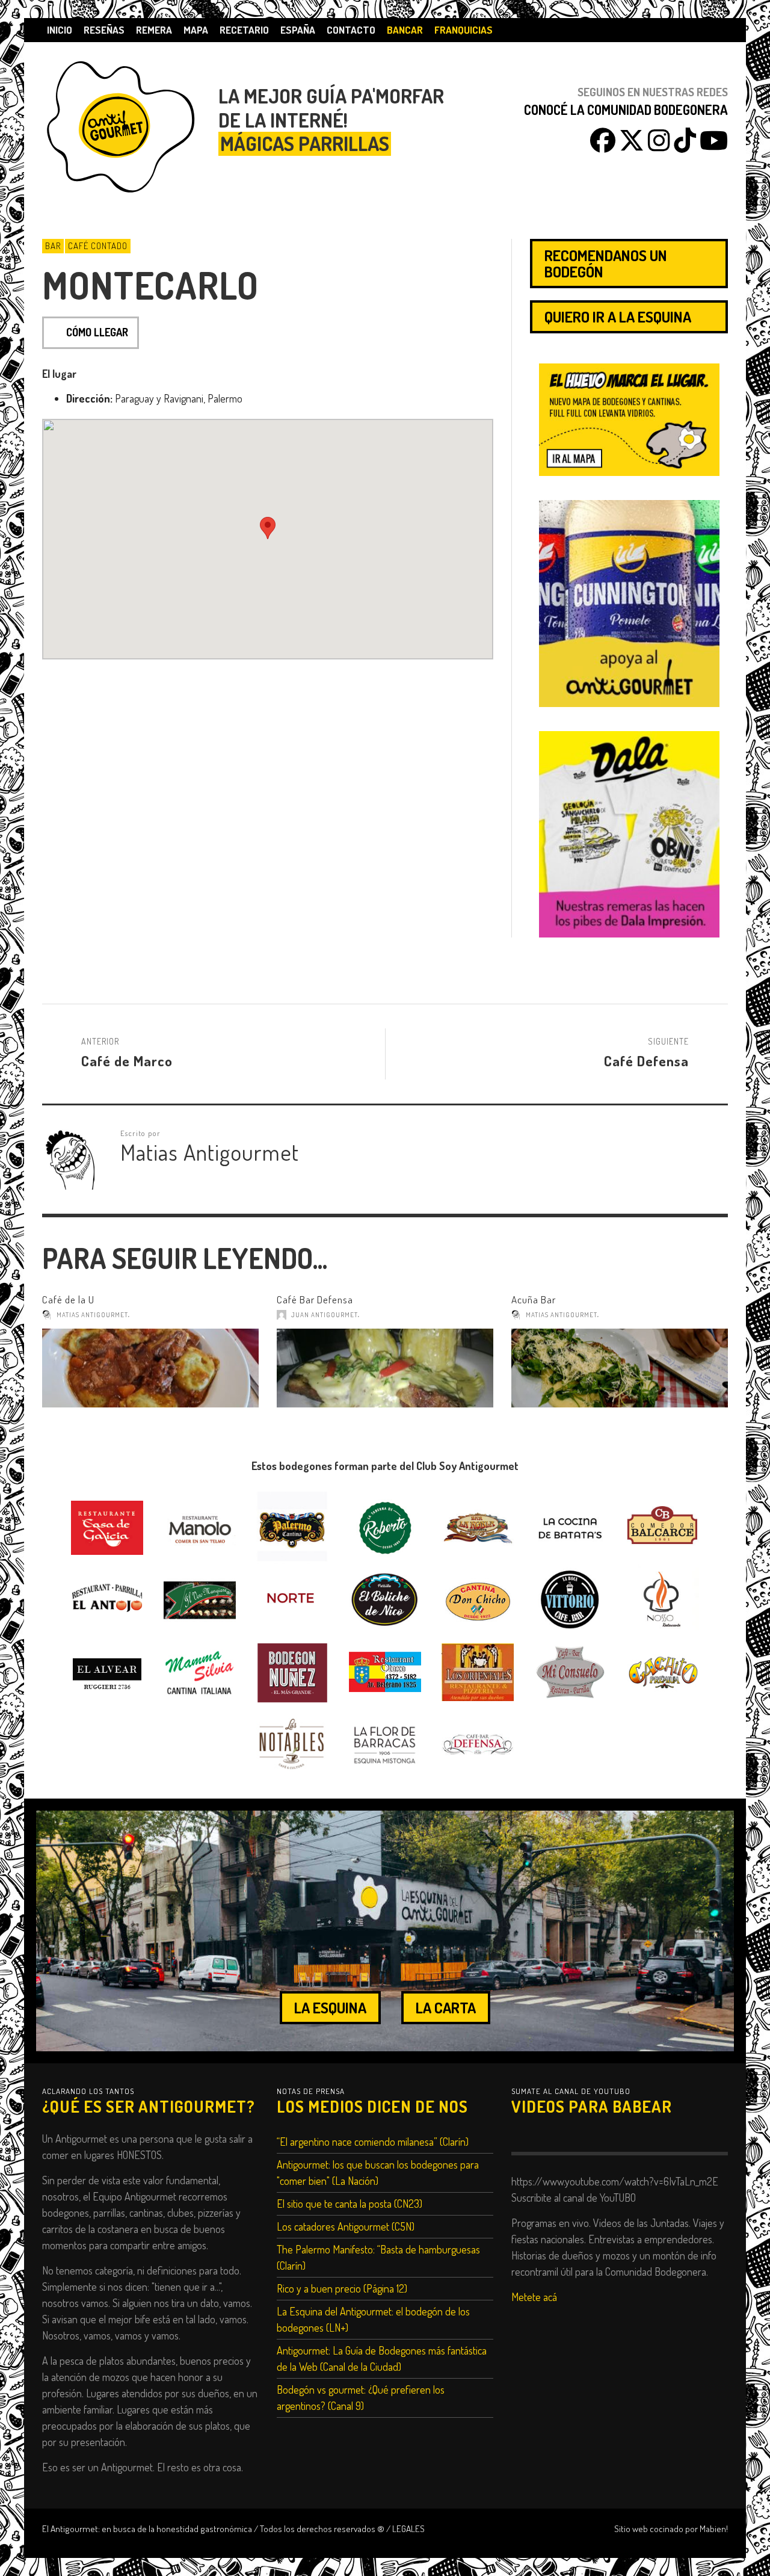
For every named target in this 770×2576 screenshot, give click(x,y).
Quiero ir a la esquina (618, 317)
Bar (53, 246)
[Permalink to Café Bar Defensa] (385, 1368)
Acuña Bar (534, 1299)
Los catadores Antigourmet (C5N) (346, 2226)
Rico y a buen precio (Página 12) (342, 2288)
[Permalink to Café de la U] (150, 1368)
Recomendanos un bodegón (606, 263)
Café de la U (68, 1299)
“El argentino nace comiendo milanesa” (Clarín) (373, 2142)
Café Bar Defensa (315, 1299)
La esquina (330, 2007)
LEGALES (408, 2528)
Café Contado (98, 246)
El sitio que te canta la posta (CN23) (350, 2204)
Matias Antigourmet (92, 1315)
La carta (446, 2007)
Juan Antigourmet (325, 1315)
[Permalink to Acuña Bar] (620, 1368)
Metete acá (534, 2297)
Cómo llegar (97, 332)
